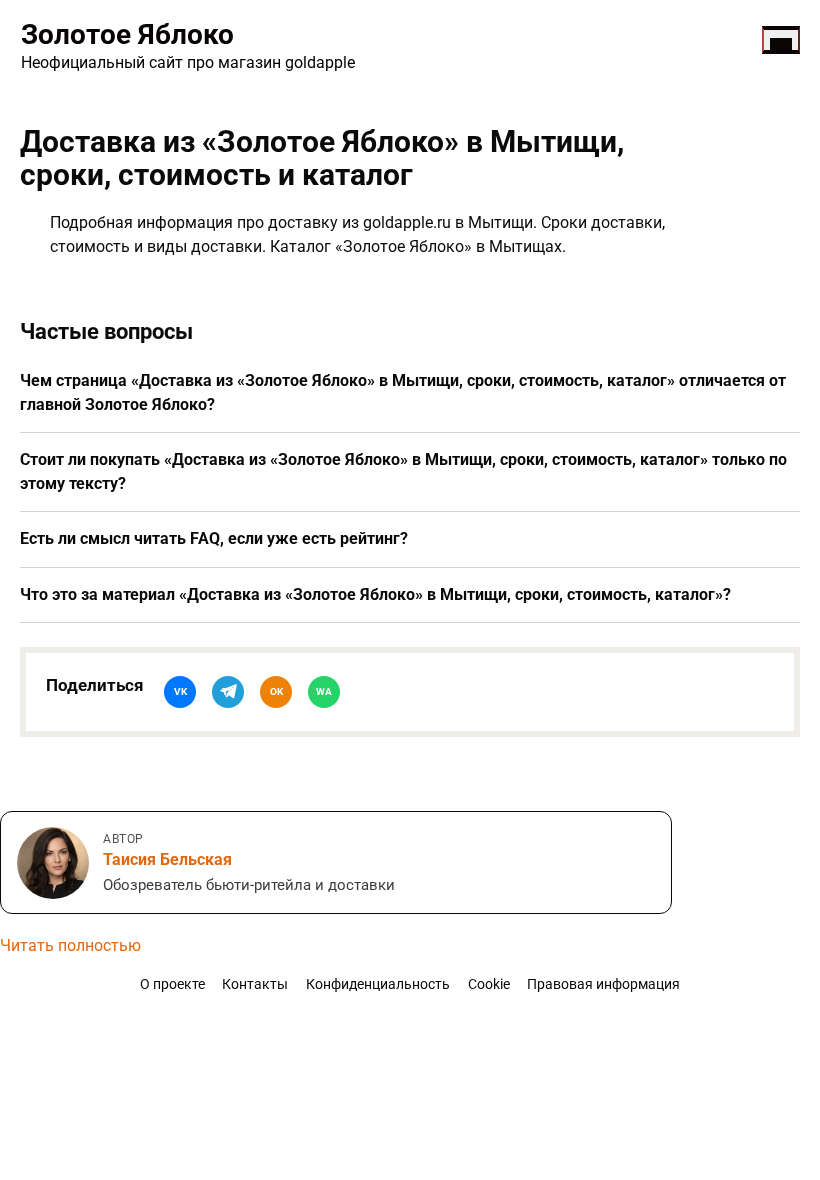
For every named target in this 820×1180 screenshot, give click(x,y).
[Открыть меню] (781, 40)
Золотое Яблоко (127, 34)
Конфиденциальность (378, 984)
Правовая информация (603, 984)
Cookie (489, 984)
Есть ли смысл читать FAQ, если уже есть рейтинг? (214, 538)
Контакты (255, 984)
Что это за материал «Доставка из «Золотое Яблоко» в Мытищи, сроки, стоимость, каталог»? (375, 594)
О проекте (172, 984)
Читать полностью (70, 945)
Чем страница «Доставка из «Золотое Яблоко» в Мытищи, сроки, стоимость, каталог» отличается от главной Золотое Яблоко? (403, 392)
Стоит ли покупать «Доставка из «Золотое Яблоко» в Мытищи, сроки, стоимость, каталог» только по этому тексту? (403, 471)
